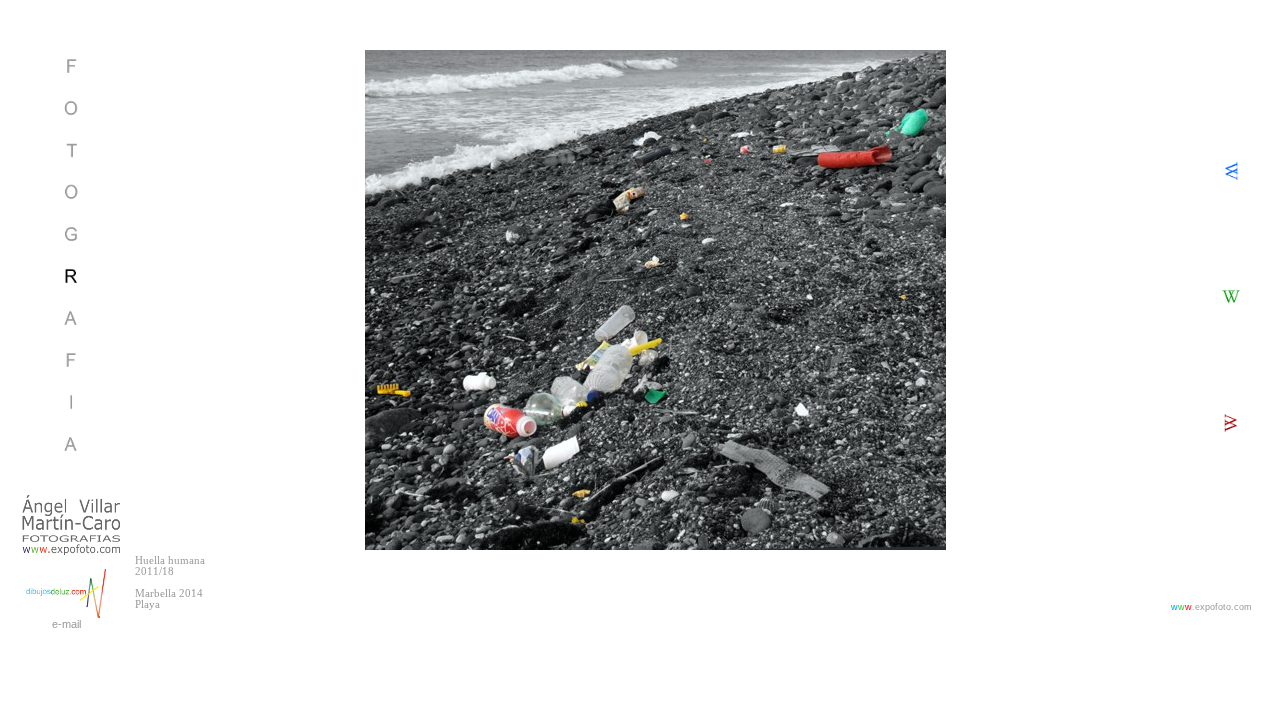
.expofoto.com (1211, 607)
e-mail (66, 624)
